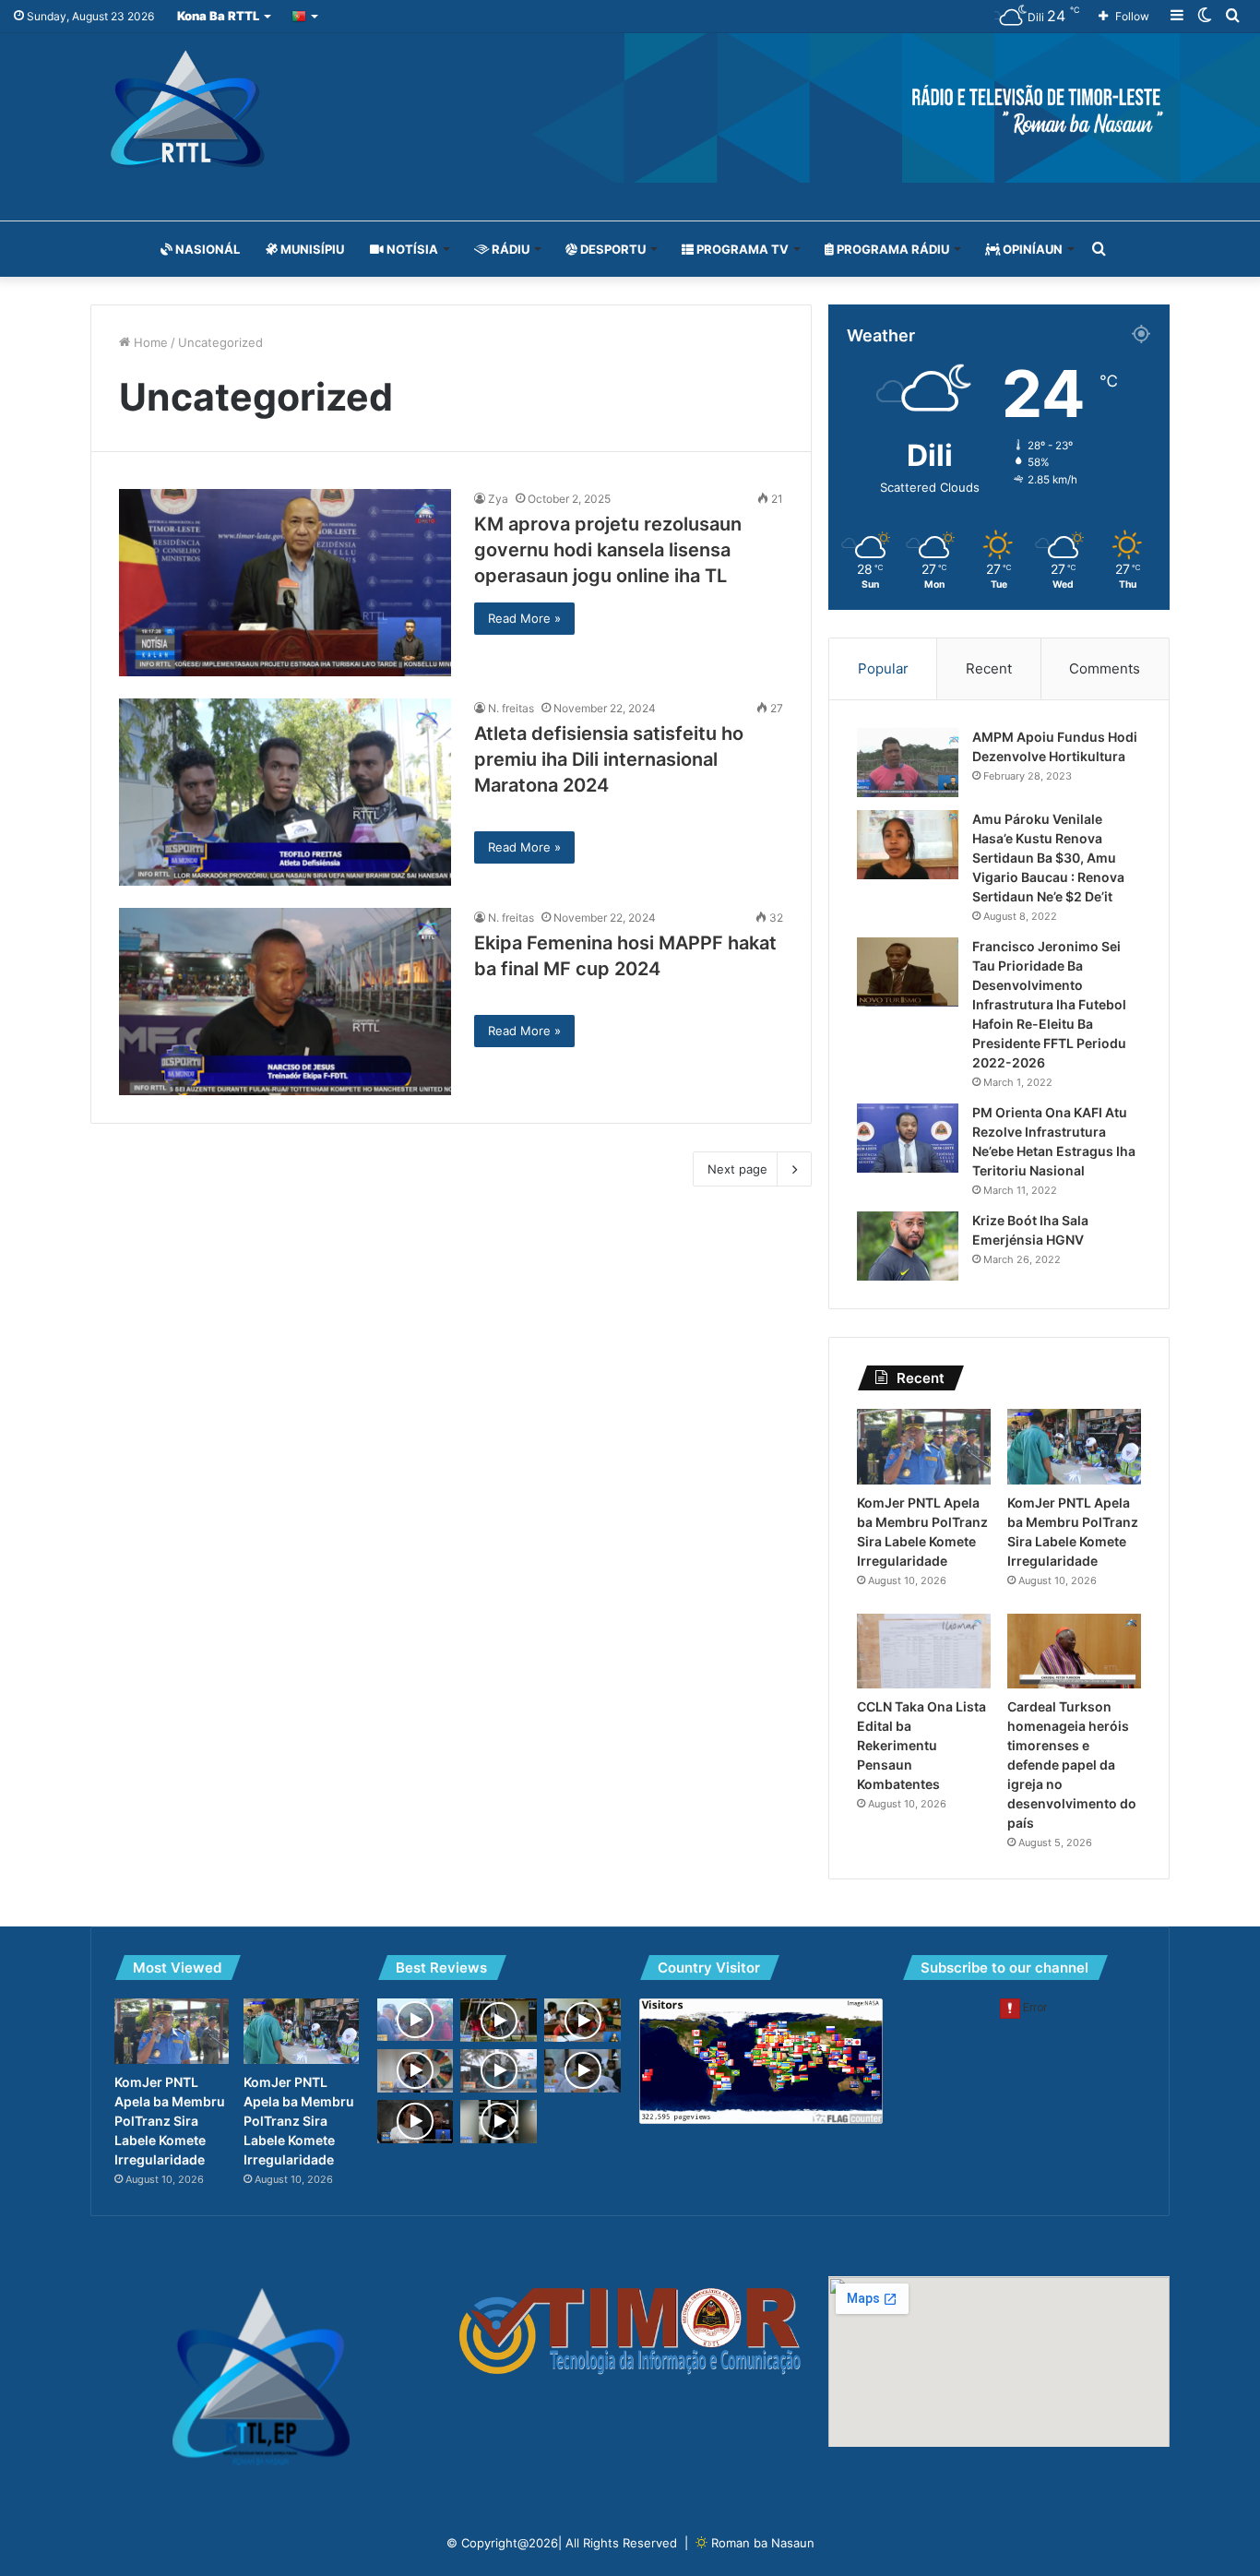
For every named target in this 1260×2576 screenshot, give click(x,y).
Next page (737, 1169)
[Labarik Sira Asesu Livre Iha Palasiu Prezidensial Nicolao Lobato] (499, 2020)
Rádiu (509, 249)
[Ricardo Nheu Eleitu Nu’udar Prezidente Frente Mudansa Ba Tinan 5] (582, 2071)
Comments (1105, 668)
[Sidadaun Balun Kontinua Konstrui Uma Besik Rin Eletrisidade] (499, 2071)
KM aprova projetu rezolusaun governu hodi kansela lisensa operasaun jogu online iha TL (608, 550)
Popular (883, 668)
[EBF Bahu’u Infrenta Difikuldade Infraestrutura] (582, 2020)
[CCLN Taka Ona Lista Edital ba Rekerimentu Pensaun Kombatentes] (924, 1652)
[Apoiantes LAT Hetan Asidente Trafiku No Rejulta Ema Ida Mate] (499, 2122)
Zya (498, 499)
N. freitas (511, 708)
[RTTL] (630, 108)
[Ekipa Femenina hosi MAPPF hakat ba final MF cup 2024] (285, 1002)
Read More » (524, 618)
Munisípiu (311, 249)
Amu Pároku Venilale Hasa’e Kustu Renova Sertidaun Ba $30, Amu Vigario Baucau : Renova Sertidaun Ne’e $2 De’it (1048, 858)
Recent (989, 668)
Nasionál (206, 249)
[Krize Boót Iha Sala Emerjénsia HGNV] (908, 1246)
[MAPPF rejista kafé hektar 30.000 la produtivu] (416, 2071)
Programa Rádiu (892, 249)
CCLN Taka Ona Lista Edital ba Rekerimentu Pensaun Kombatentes (921, 1745)
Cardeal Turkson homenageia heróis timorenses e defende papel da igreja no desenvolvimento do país (1072, 1765)
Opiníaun (1031, 249)
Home (149, 342)
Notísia (411, 249)
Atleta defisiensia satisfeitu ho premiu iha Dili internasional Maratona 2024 (609, 759)
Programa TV (741, 249)
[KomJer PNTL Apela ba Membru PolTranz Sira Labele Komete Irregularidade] (924, 1447)
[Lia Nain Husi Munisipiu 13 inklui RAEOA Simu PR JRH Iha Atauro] (416, 2020)
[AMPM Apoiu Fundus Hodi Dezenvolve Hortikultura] (908, 763)
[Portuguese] (306, 16)
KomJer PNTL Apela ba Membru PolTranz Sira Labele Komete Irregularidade (170, 2121)
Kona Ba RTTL (218, 16)
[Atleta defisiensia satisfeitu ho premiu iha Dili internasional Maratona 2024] (285, 792)
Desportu (612, 249)
